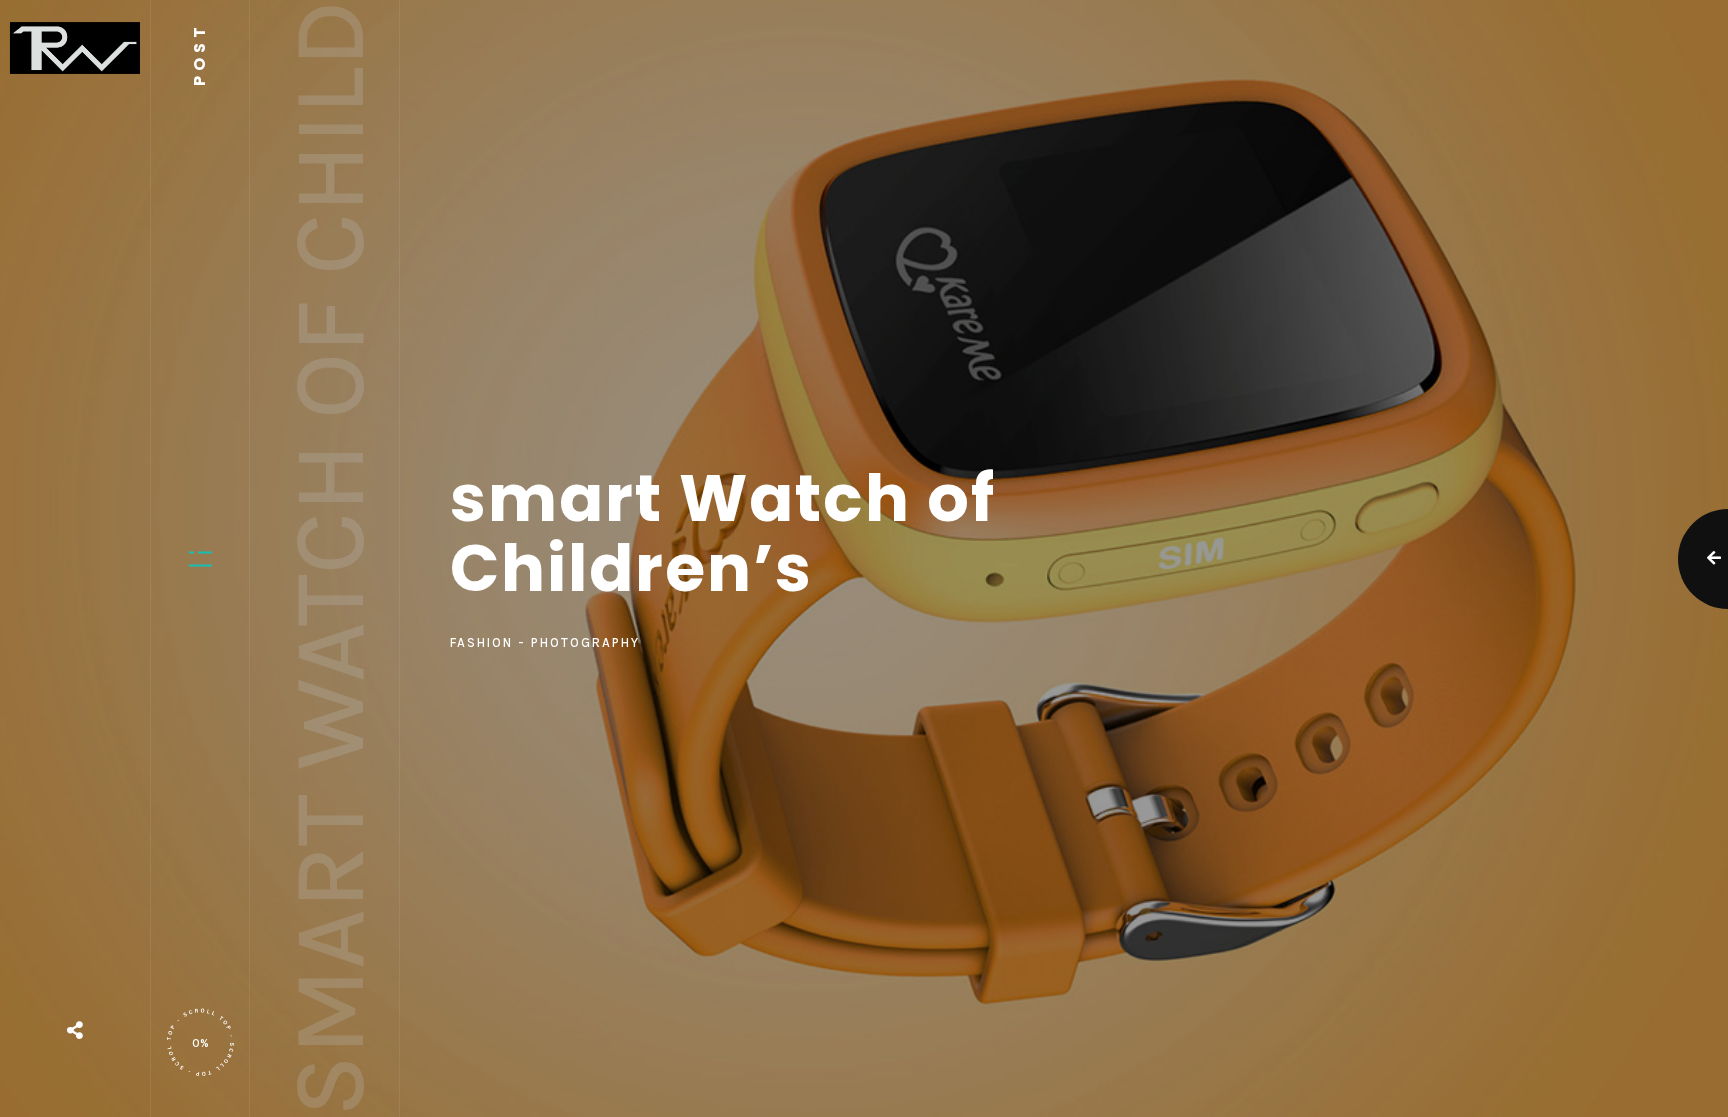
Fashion (481, 642)
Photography (585, 642)
